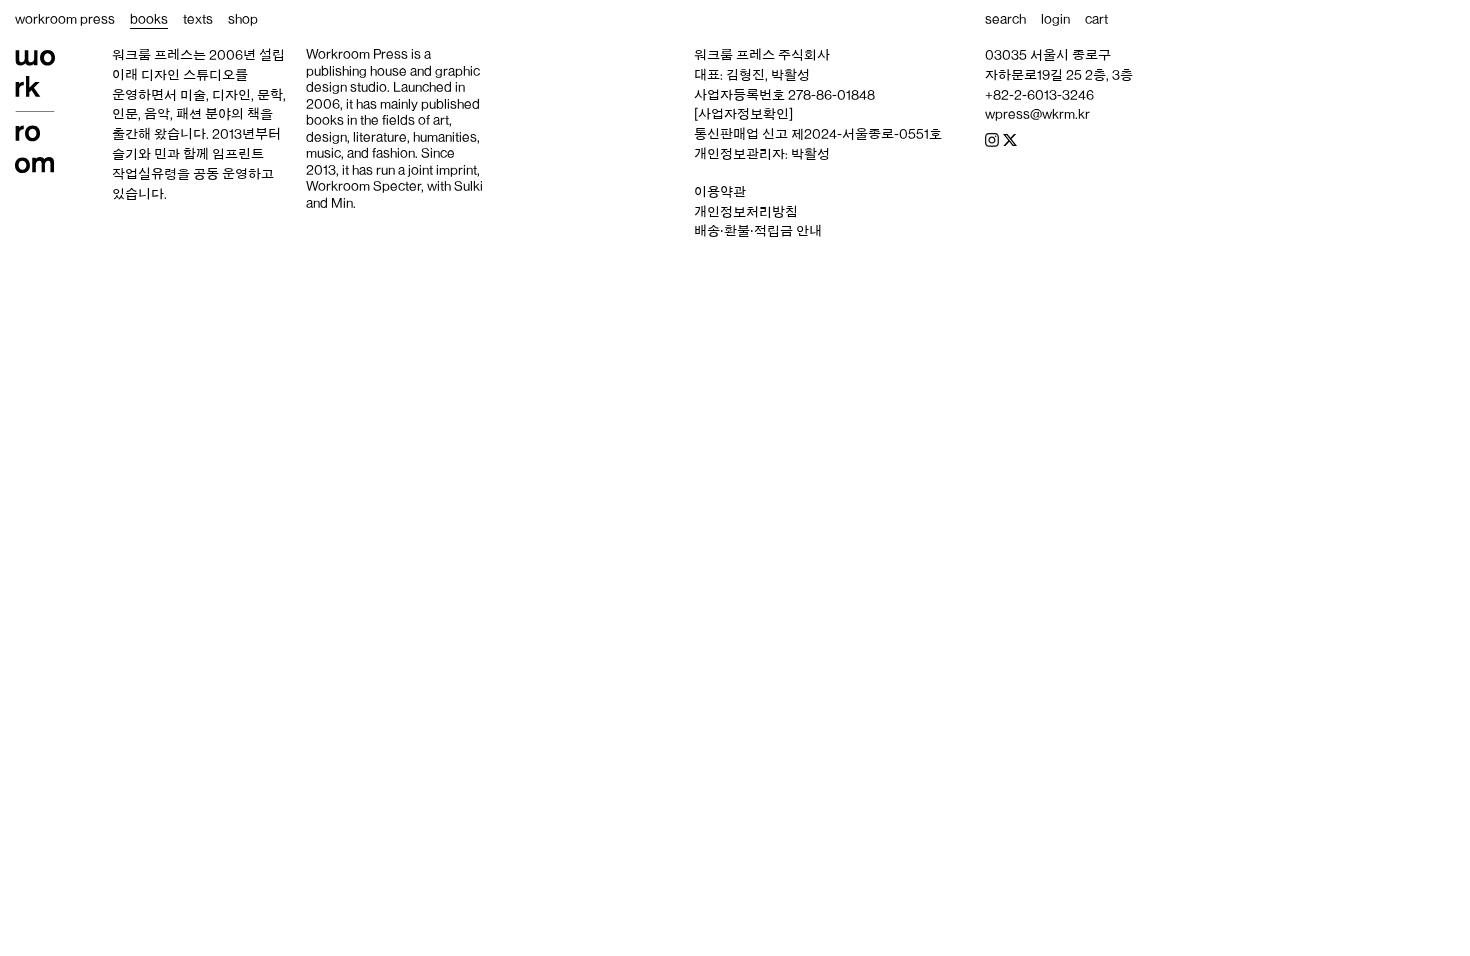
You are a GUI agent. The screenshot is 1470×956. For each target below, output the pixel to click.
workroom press (65, 19)
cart (1096, 19)
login (1055, 19)
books (149, 19)
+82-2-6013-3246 (1039, 95)
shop (243, 19)
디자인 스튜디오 (188, 75)
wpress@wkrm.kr (1037, 114)
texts (198, 19)
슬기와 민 (139, 154)
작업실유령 (144, 174)
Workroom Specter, (365, 186)
